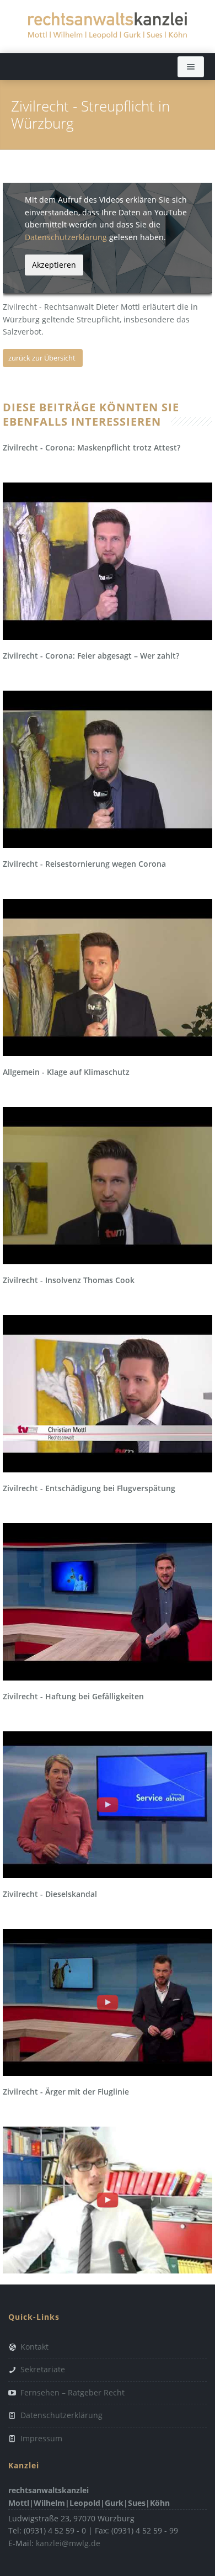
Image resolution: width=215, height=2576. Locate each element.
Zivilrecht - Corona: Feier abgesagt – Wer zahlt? (91, 656)
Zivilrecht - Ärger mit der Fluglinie (66, 2092)
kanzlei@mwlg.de (68, 2543)
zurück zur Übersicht (42, 358)
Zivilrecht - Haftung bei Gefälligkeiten (73, 1696)
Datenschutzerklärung (66, 237)
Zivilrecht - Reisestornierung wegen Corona (84, 864)
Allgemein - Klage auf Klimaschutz (66, 1072)
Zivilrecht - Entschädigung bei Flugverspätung (89, 1488)
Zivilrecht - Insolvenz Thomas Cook (69, 1280)
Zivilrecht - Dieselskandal (50, 1894)
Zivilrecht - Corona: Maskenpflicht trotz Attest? (92, 447)
